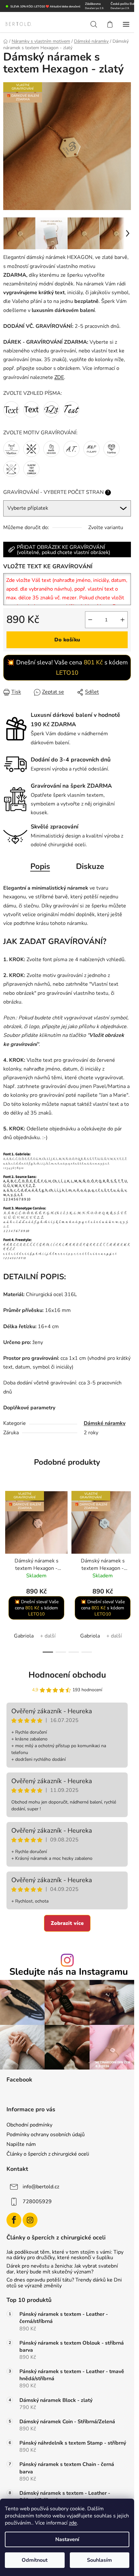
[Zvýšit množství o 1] (123, 620)
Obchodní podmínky (29, 2125)
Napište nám (21, 2144)
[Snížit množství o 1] (90, 620)
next (127, 1526)
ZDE (59, 377)
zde (73, 2523)
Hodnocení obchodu (67, 1675)
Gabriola (24, 1636)
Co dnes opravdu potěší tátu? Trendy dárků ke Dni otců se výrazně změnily (64, 2283)
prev (7, 1526)
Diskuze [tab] (90, 866)
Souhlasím (99, 2560)
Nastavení (67, 2539)
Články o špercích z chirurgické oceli (48, 2154)
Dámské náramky (105, 1423)
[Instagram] (30, 2220)
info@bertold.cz (41, 2187)
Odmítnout (35, 2560)
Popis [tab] (40, 866)
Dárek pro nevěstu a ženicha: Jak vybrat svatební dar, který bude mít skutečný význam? (62, 2269)
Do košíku (67, 640)
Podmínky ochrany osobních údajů (46, 2135)
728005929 (37, 2202)
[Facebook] (14, 2220)
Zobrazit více (67, 1923)
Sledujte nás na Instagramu (69, 1972)
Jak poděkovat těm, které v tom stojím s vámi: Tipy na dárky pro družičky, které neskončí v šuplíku (65, 2255)
